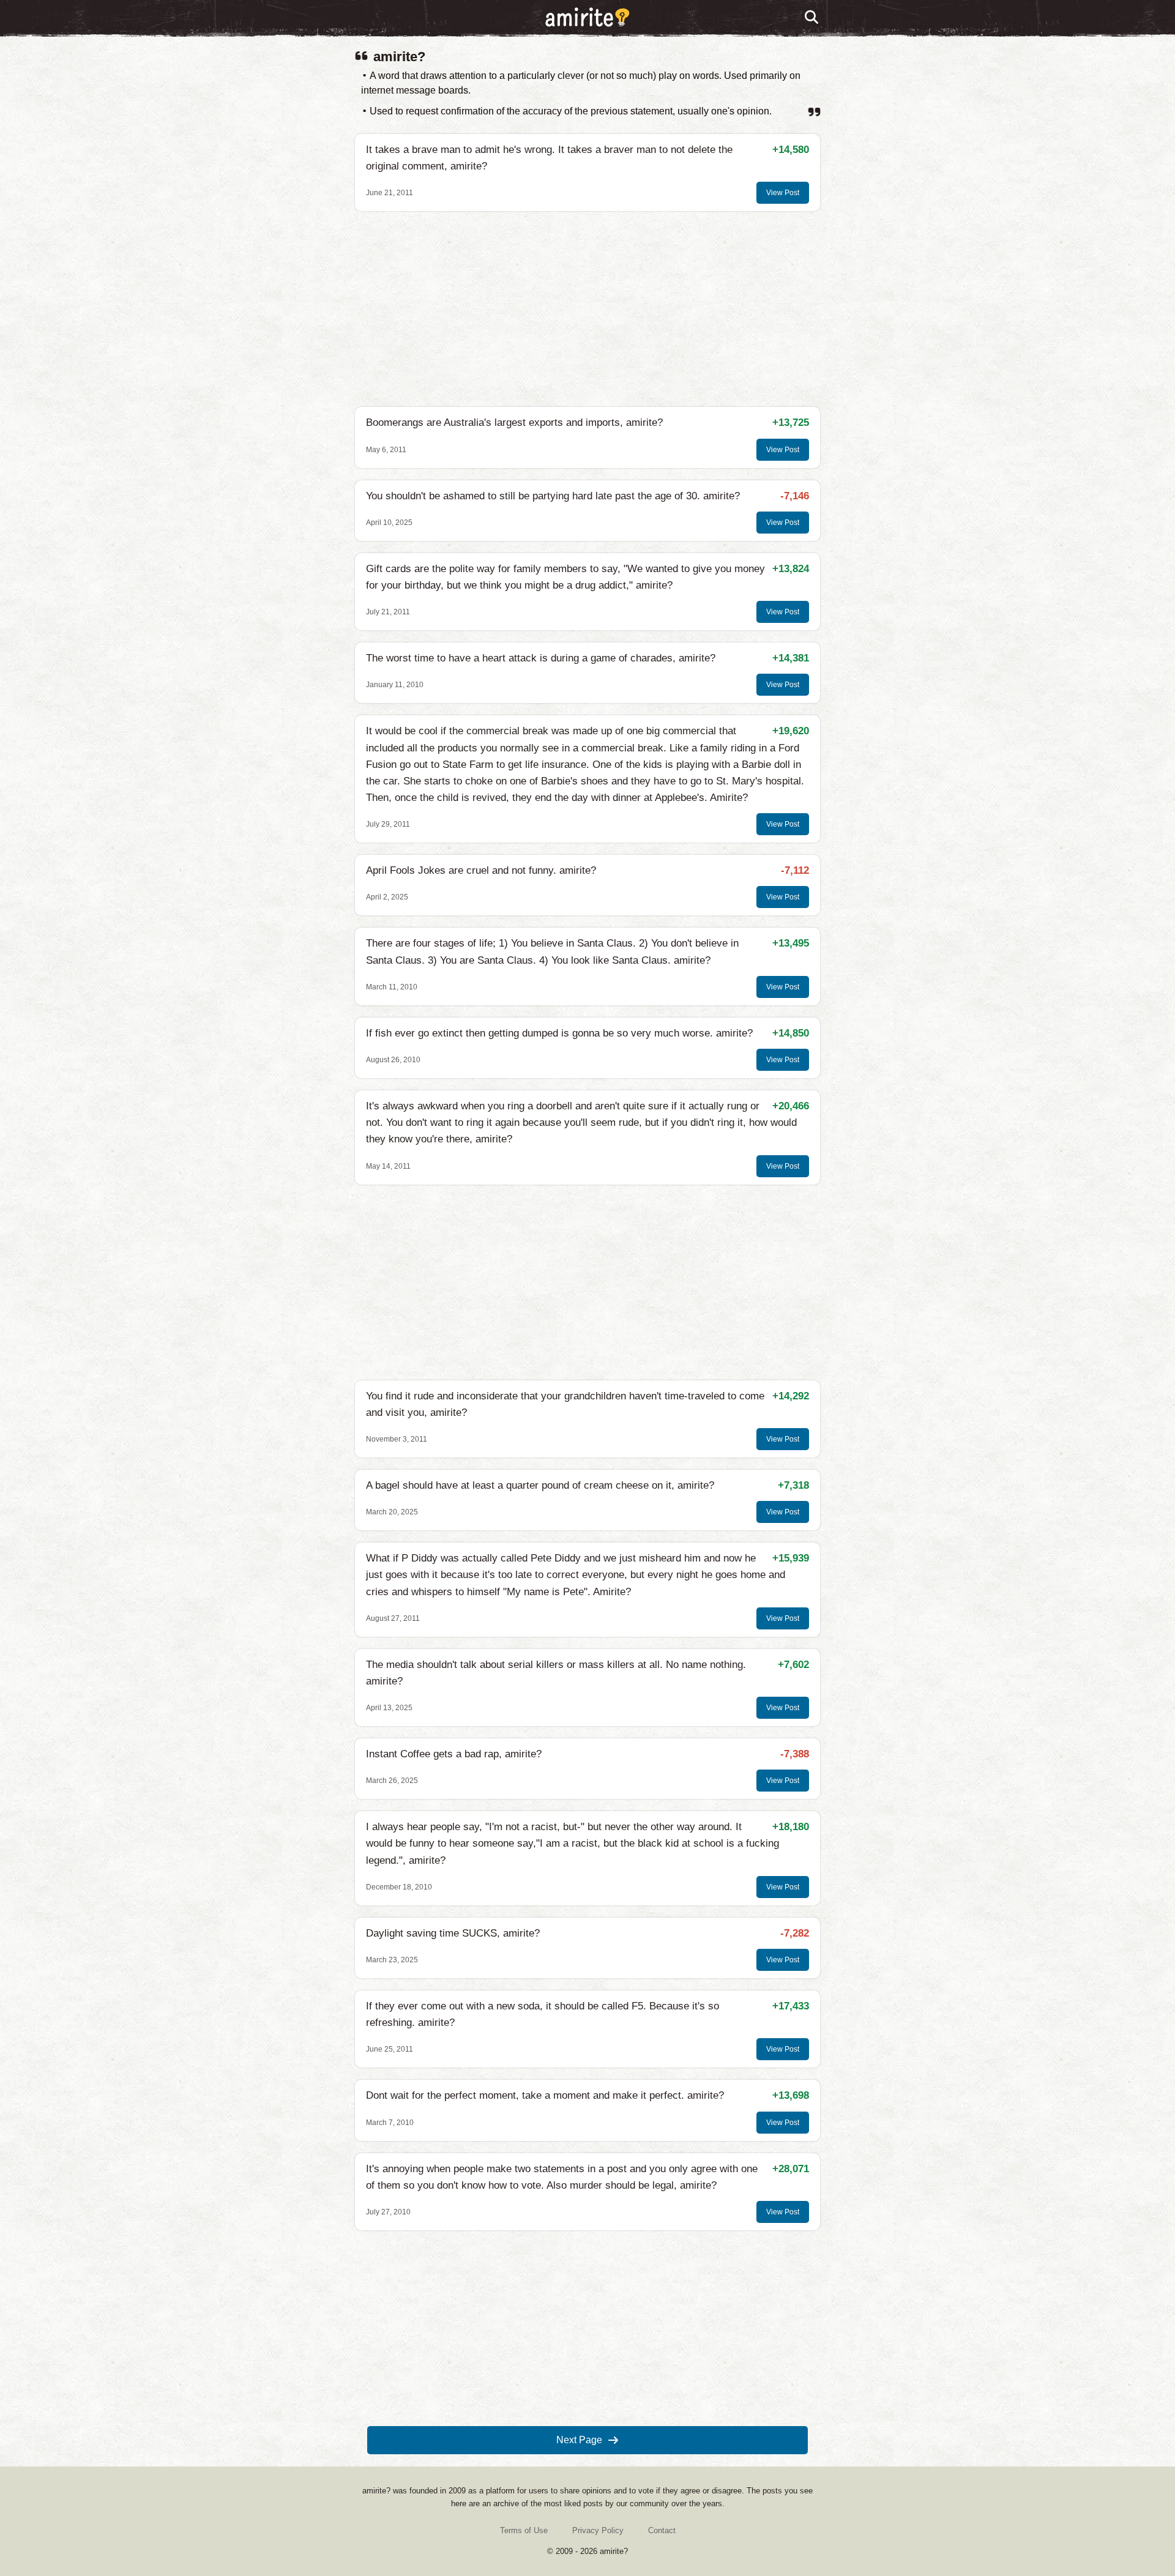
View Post (783, 193)
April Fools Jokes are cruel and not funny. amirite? (481, 870)
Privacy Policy (598, 2530)
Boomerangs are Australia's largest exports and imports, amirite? (514, 423)
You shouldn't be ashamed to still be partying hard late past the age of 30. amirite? (553, 496)
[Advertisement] (587, 309)
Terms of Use (524, 2530)
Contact (662, 2530)
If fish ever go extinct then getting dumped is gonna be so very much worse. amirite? (559, 1033)
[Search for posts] (812, 18)
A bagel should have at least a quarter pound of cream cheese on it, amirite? (540, 1485)
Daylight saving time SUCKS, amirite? (453, 1933)
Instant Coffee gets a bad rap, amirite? (454, 1754)
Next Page (579, 2440)
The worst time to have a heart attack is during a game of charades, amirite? (541, 658)
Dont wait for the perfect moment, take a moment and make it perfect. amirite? (545, 2095)
